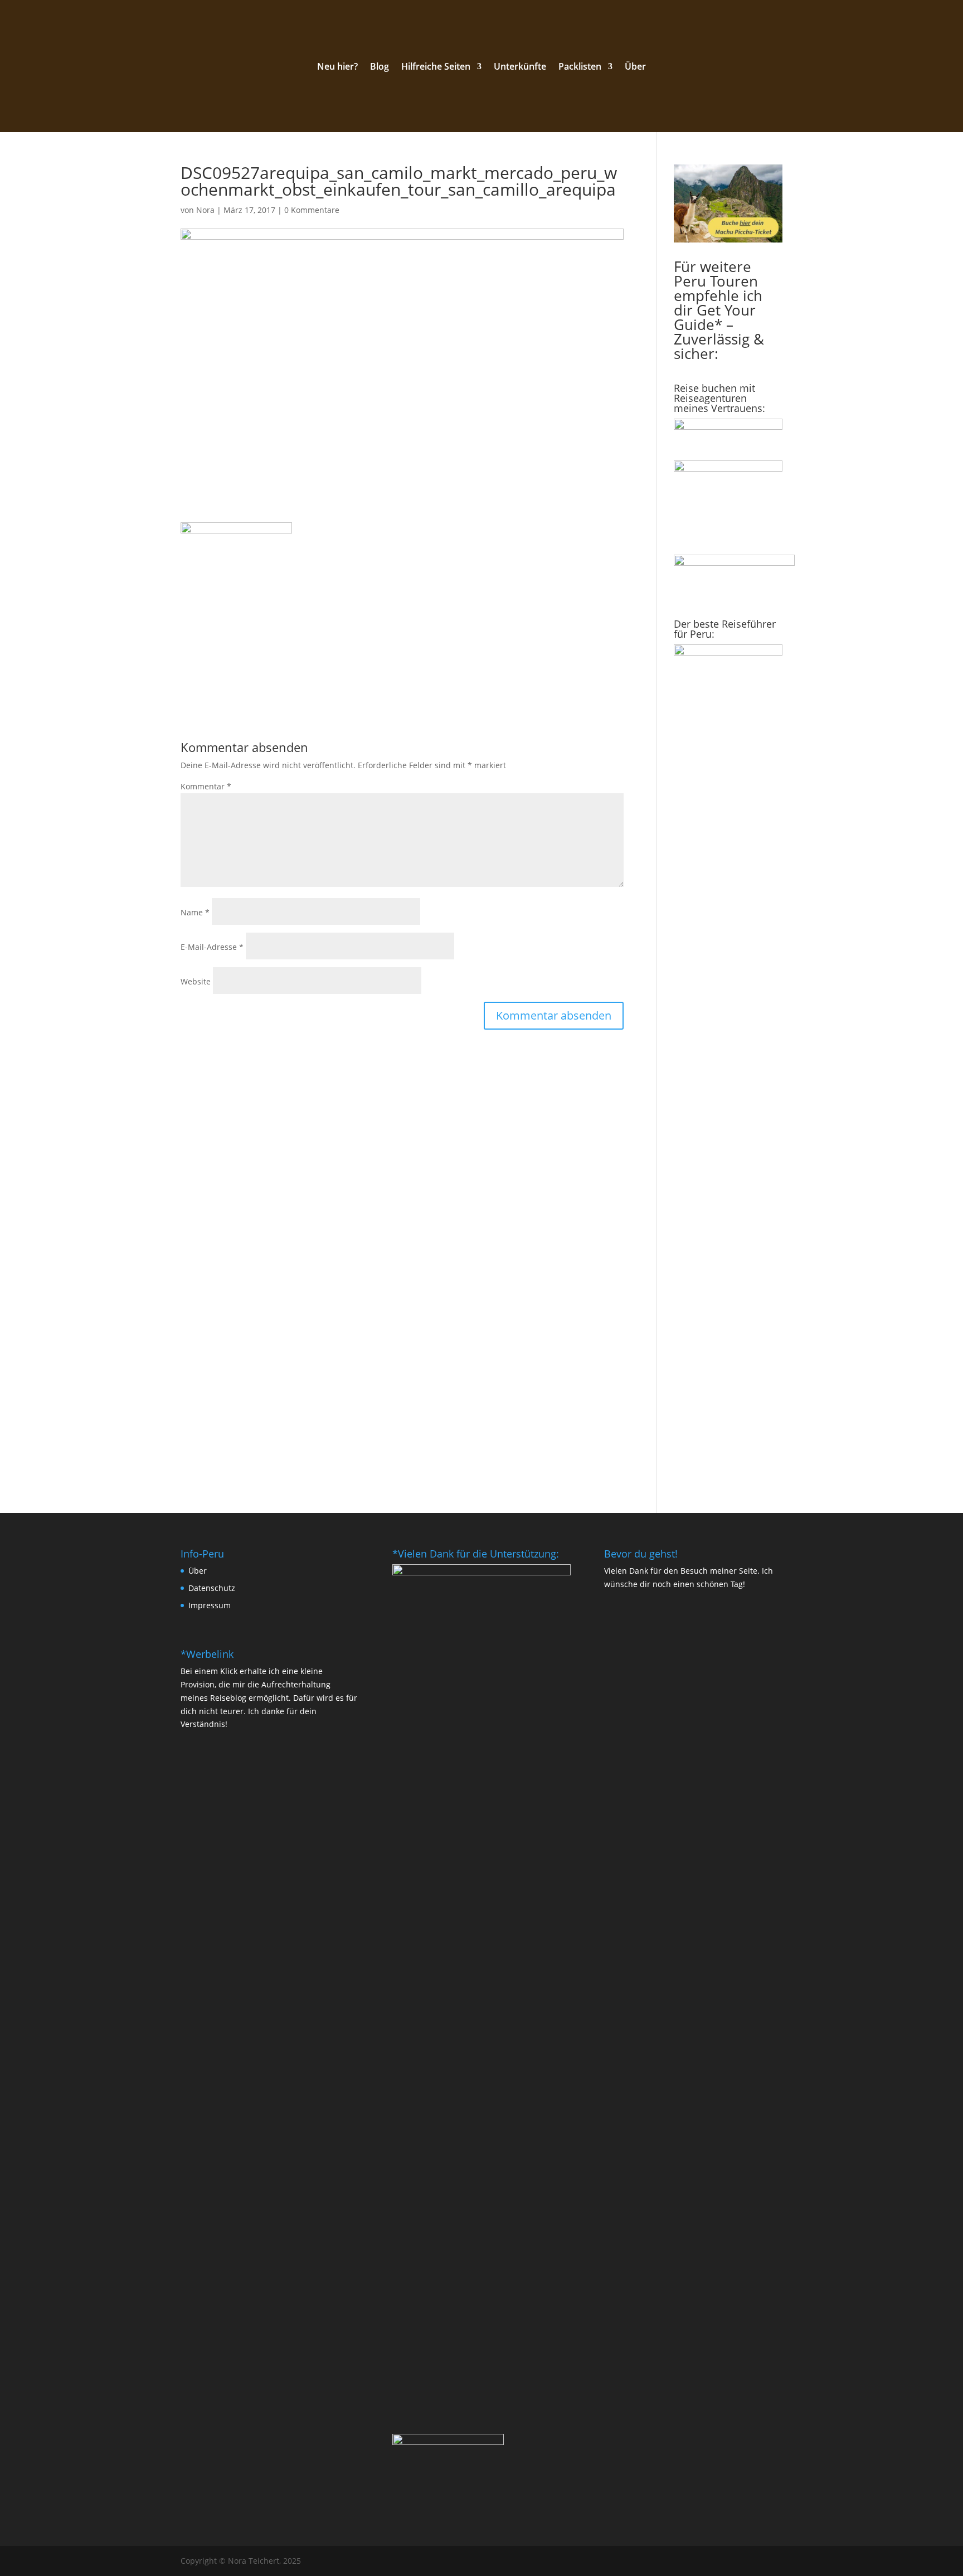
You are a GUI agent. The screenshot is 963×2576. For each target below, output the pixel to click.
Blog (380, 67)
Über (635, 67)
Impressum (210, 1605)
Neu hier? (337, 67)
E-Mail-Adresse (212, 947)
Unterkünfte (520, 67)
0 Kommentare (312, 210)
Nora (205, 210)
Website (196, 981)
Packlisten (580, 67)
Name (195, 912)
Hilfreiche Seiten (436, 67)
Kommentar (206, 786)
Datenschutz (212, 1588)
